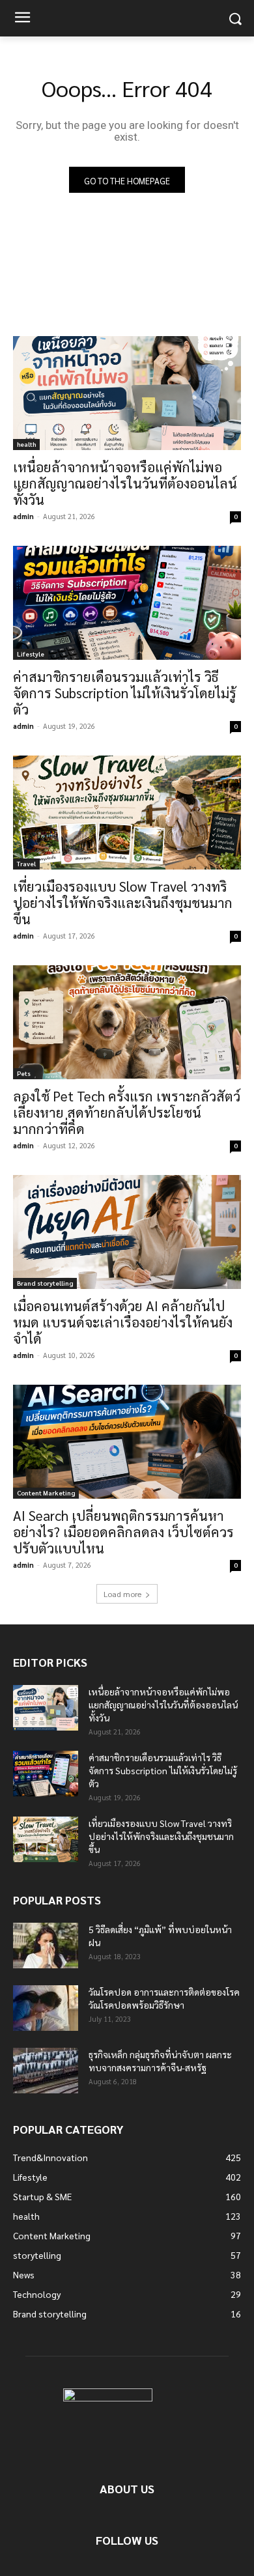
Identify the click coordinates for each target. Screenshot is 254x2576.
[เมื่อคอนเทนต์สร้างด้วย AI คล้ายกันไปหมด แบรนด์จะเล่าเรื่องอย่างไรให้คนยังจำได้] (127, 1232)
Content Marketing (46, 1493)
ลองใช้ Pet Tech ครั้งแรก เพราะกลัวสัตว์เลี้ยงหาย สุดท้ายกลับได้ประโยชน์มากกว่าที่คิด (127, 1112)
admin (23, 516)
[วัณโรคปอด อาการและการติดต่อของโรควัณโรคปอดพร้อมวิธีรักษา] (46, 2008)
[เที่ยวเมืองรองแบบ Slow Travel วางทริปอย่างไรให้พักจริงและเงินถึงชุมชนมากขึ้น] (127, 813)
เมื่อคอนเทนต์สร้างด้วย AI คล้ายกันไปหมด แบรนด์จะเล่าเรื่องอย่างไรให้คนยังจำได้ (123, 1322)
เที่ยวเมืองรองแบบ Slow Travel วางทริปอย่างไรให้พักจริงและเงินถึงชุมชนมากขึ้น (123, 902)
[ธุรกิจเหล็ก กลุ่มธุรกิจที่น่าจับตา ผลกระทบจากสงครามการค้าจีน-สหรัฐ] (46, 2071)
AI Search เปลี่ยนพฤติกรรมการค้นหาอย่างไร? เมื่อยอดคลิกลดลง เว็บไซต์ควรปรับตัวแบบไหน (123, 1532)
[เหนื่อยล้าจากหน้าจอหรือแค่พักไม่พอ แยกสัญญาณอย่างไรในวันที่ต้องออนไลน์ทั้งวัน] (127, 393)
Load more (122, 1594)
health (26, 444)
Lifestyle (31, 654)
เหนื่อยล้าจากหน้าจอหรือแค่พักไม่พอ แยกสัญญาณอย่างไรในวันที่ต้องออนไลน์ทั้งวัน (125, 483)
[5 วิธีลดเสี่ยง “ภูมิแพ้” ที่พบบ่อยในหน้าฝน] (46, 1946)
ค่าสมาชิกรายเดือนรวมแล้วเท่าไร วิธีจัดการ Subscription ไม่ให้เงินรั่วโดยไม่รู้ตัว (125, 693)
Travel (26, 863)
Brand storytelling (45, 1283)
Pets (24, 1073)
